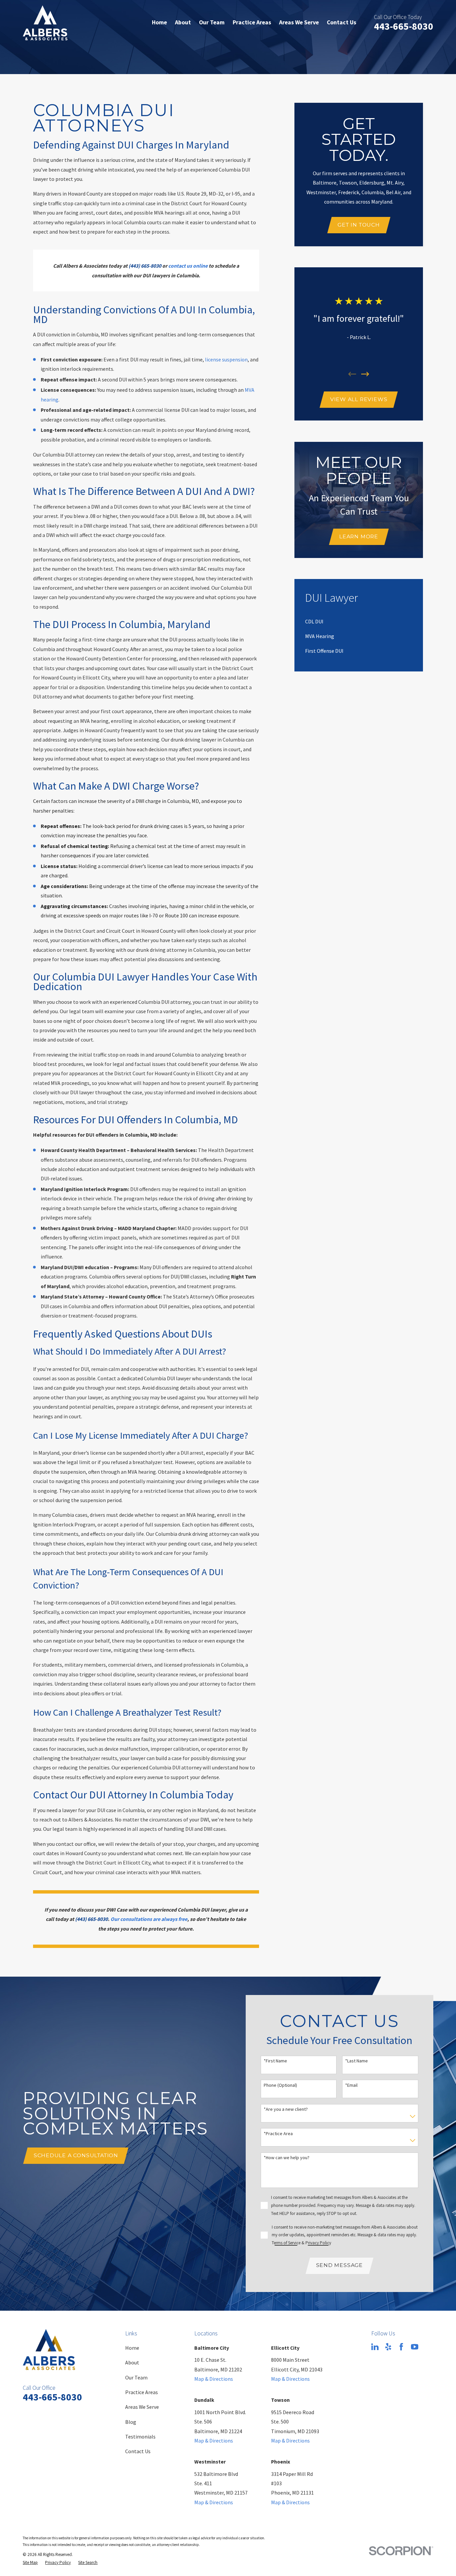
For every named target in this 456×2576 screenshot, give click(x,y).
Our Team (136, 2377)
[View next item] (365, 374)
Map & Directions (214, 2379)
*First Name (275, 2061)
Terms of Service (286, 2243)
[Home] (45, 23)
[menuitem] (314, 621)
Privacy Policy (318, 2243)
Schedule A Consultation (76, 2155)
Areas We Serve (142, 2407)
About (132, 2362)
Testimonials (140, 2437)
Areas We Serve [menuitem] (299, 22)
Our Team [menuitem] (212, 22)
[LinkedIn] (375, 2347)
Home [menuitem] (159, 22)
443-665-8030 (404, 26)
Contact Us (138, 2451)
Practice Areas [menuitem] (252, 22)
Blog (131, 2422)
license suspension (226, 359)
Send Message (339, 2265)
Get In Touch (359, 225)
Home (132, 2348)
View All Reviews (359, 399)
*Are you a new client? (286, 2109)
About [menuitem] (183, 22)
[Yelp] (388, 2347)
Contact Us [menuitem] (341, 22)
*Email (351, 2085)
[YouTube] (415, 2347)
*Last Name (357, 2061)
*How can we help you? (287, 2158)
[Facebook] (401, 2347)
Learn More (359, 536)
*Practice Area (278, 2134)
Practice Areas (142, 2392)
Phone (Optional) (280, 2085)
